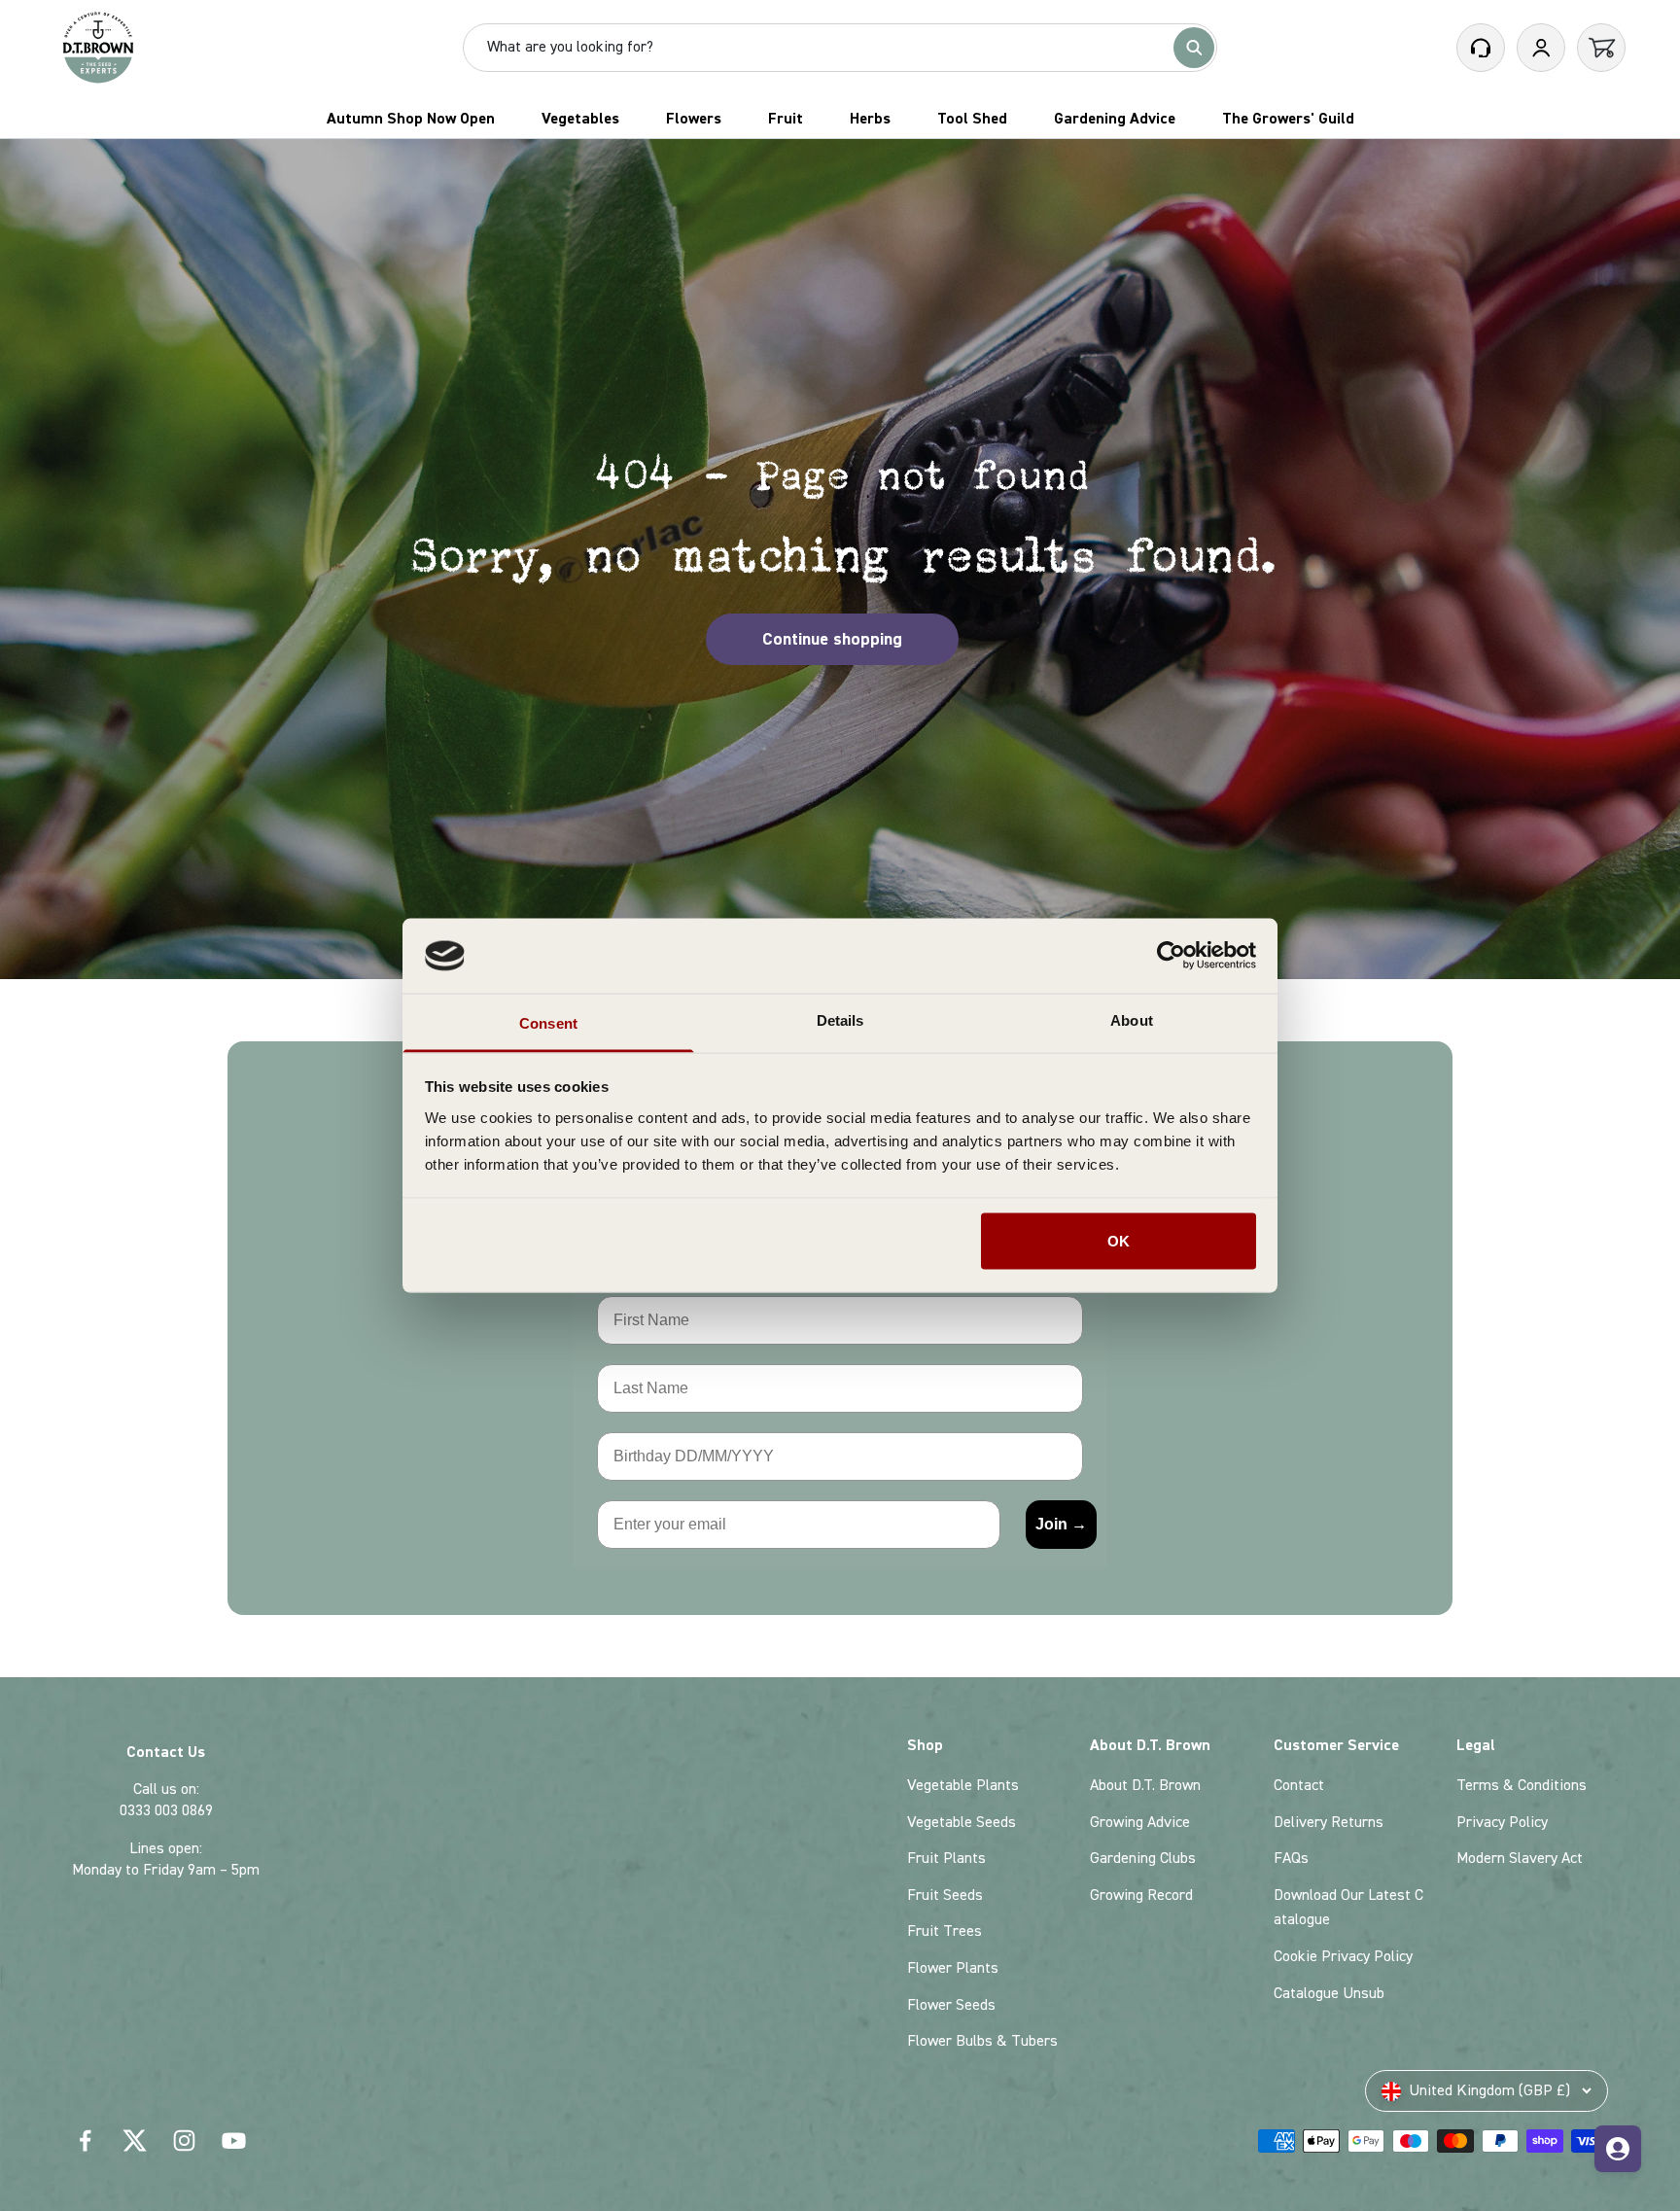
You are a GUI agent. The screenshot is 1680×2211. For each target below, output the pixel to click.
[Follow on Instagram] (184, 2141)
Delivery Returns (1329, 1822)
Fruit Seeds (945, 1895)
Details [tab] (840, 1019)
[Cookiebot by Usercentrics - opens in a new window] (1171, 956)
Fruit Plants (946, 1858)
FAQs (1291, 1858)
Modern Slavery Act (1520, 1858)
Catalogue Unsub (1329, 1993)
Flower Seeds (951, 2005)
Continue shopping (832, 639)
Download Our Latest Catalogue (1348, 1908)
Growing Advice (1140, 1822)
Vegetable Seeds (962, 1822)
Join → (1061, 1524)
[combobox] (826, 48)
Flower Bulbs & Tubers (982, 2041)
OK (1119, 1241)
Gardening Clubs (1143, 1858)
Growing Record (1141, 1895)
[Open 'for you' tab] (1618, 2149)
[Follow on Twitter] (135, 2141)
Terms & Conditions (1522, 1785)
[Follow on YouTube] (234, 2141)
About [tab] (1132, 1019)
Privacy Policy (1502, 1822)
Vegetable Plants (963, 1785)
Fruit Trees (945, 1931)
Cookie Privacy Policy (1343, 1956)
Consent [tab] (548, 1022)
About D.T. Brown (1145, 1785)
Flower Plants (953, 1968)
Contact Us (166, 1752)
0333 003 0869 (166, 1810)
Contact (1299, 1785)
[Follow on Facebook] (85, 2141)
